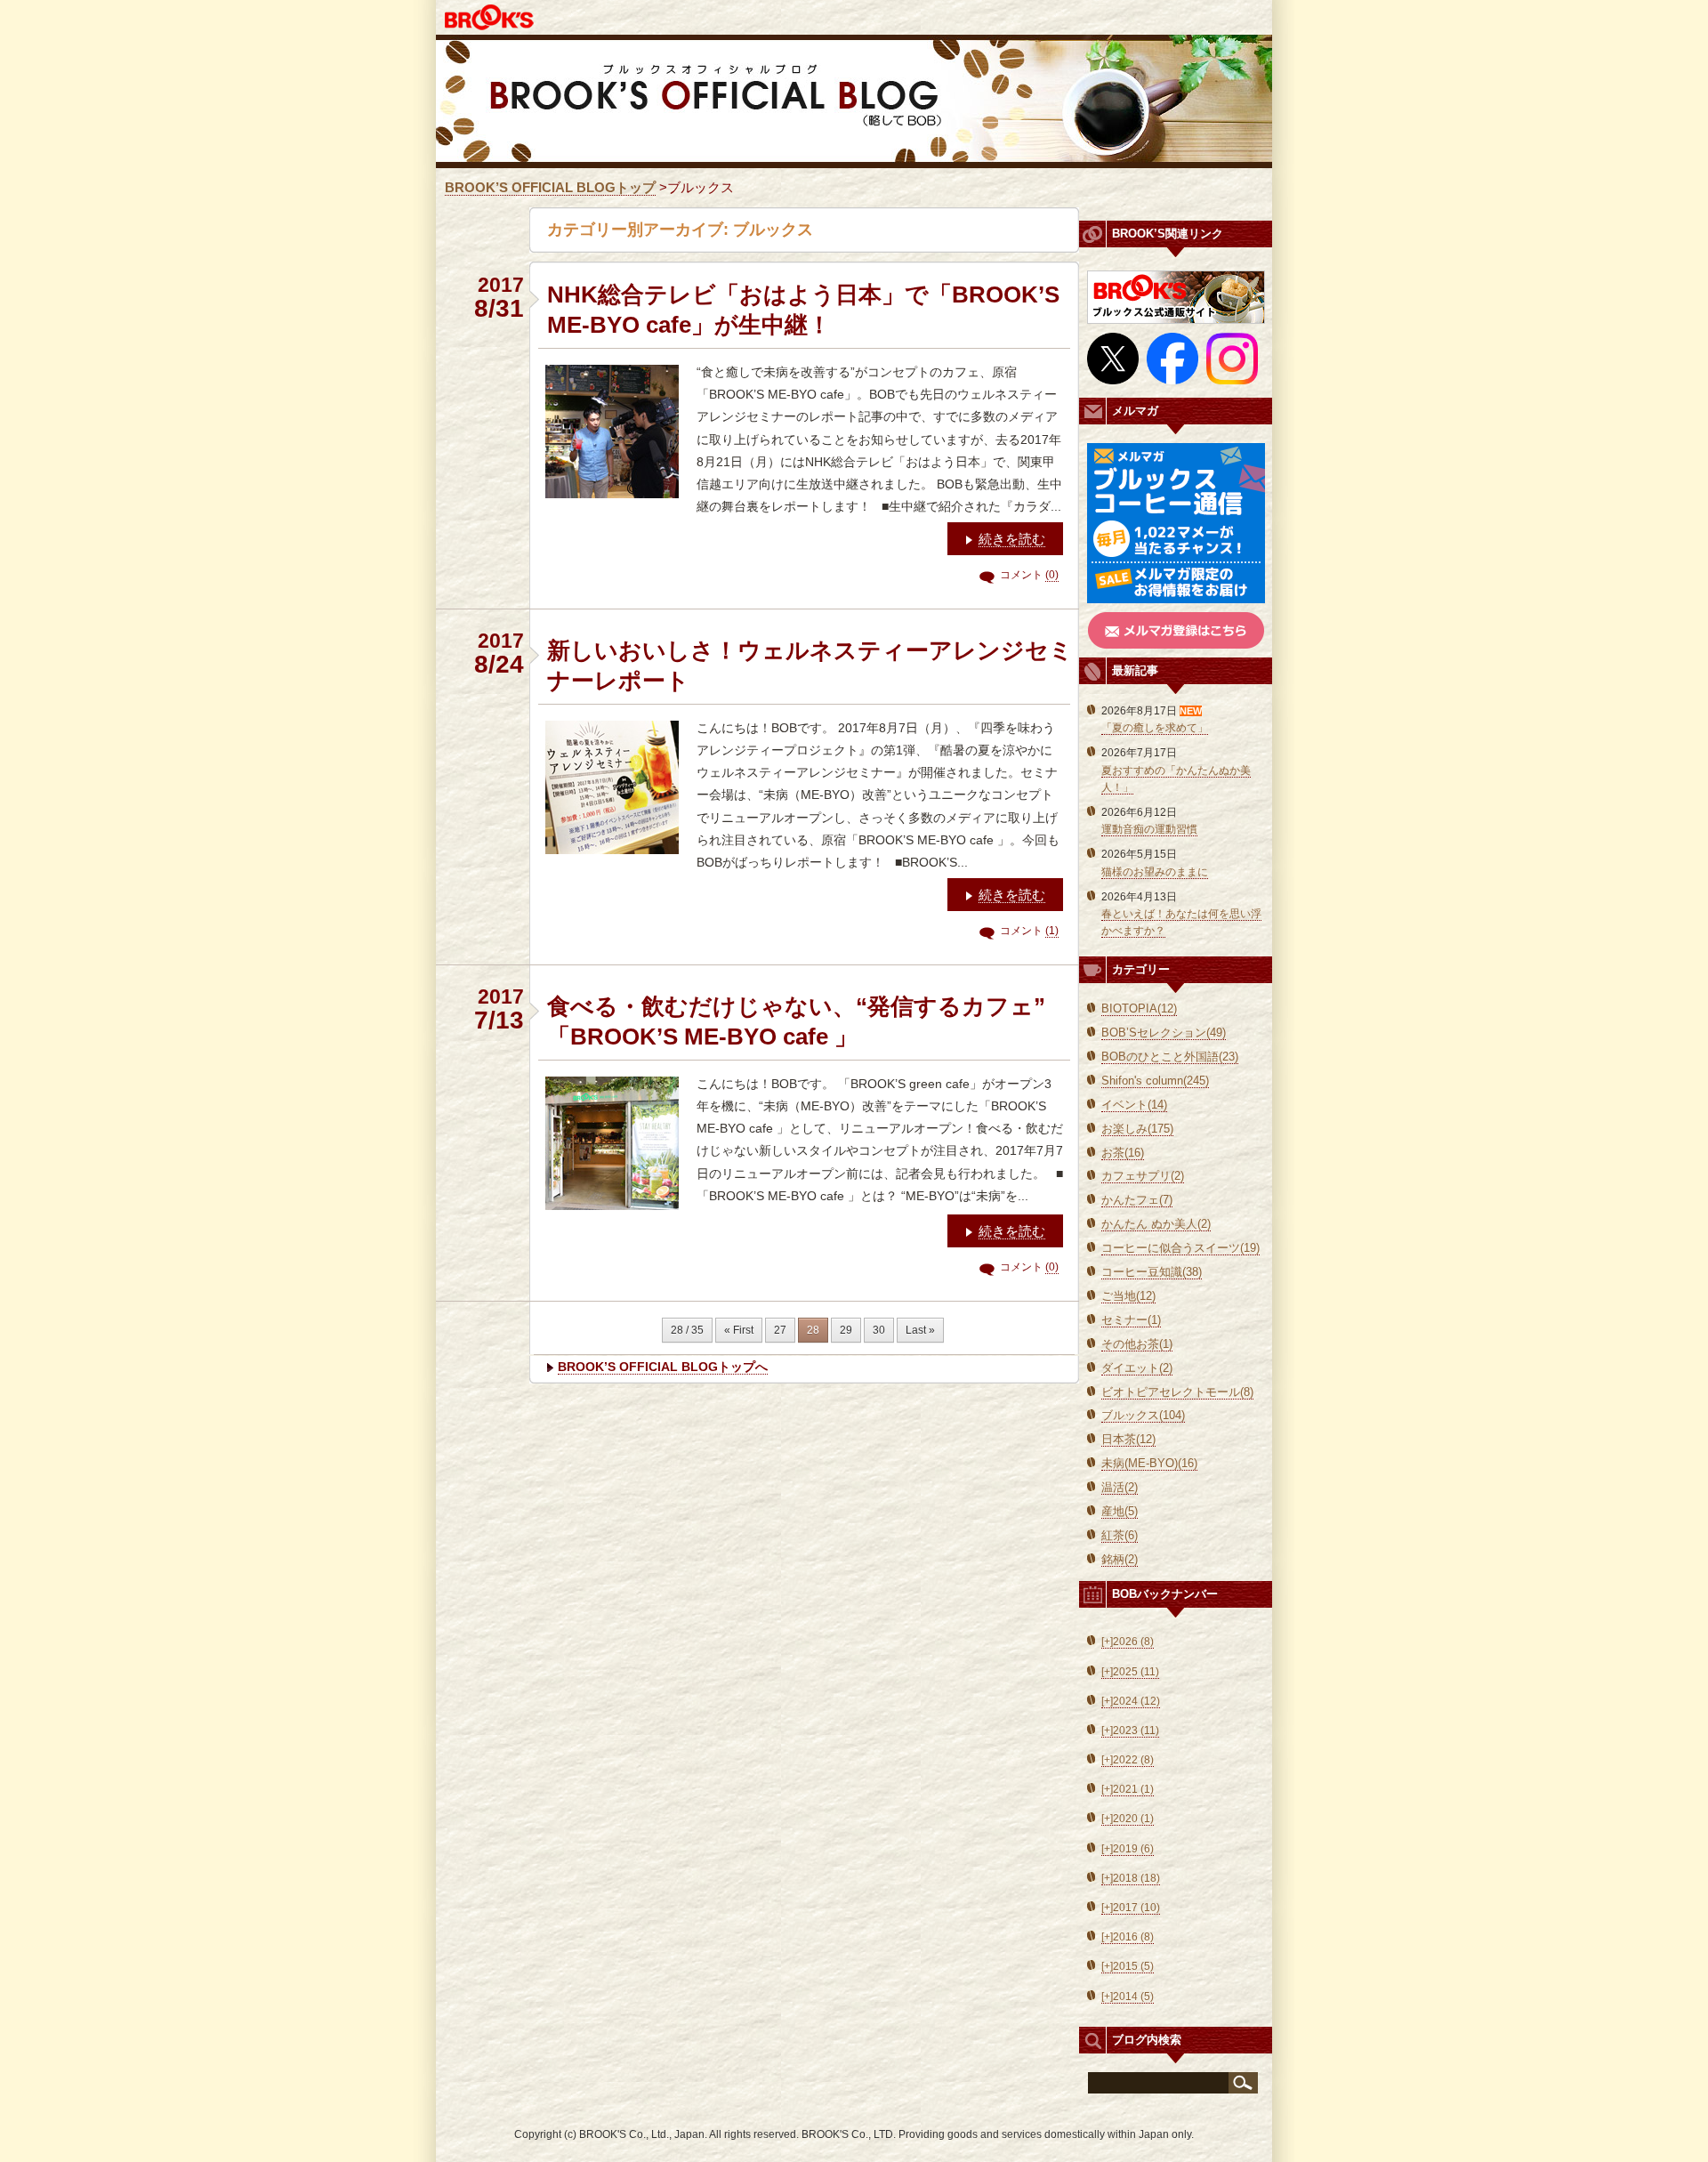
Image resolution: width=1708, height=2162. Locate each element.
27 (780, 1330)
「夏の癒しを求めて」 (1155, 728)
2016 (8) (1128, 1937)
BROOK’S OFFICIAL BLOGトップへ (663, 1367)
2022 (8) (1128, 1760)
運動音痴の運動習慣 (1149, 829)
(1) (1052, 931)
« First (739, 1330)
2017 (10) (1131, 1908)
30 (879, 1330)
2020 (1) (1128, 1819)
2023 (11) (1130, 1730)
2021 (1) (1128, 1789)
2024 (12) (1131, 1701)
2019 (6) (1128, 1849)
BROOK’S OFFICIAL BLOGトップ (550, 187)
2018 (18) (1131, 1878)
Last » (920, 1330)
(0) (1052, 575)
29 (846, 1330)
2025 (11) (1130, 1672)
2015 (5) (1128, 1966)
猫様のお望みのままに (1155, 872)
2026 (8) (1128, 1642)
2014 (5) (1128, 1997)
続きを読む (1012, 539)
